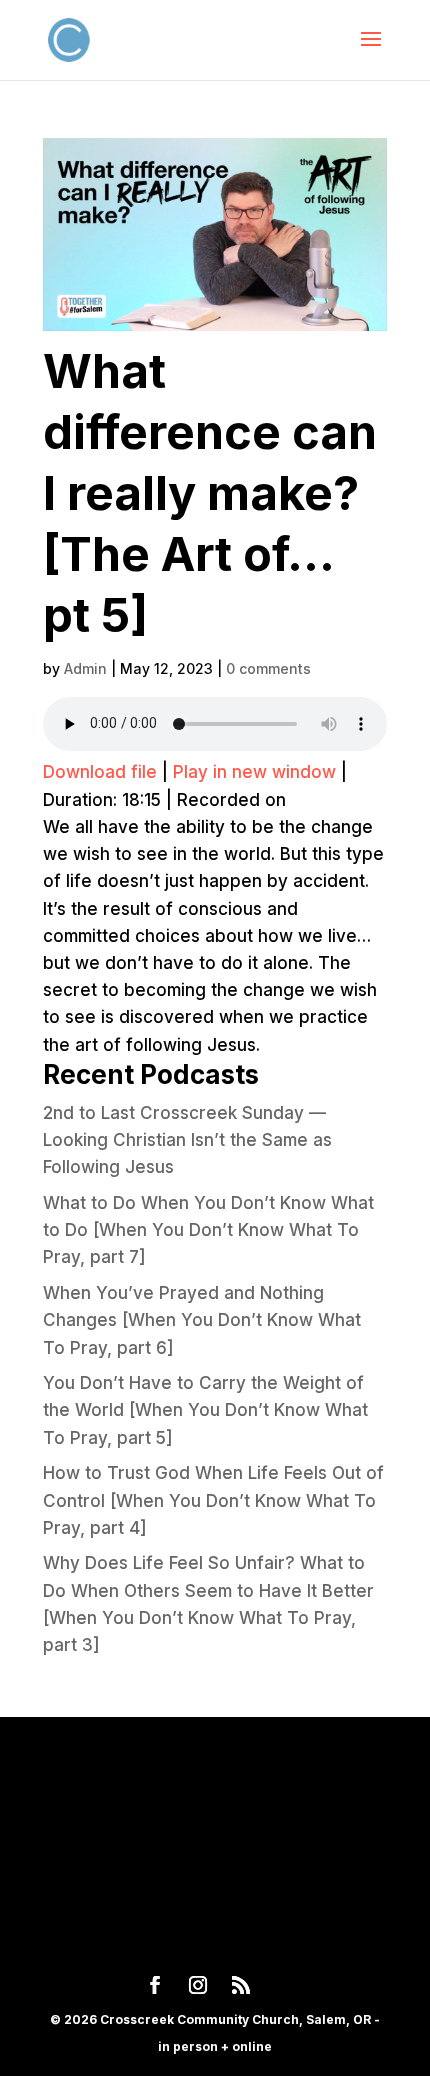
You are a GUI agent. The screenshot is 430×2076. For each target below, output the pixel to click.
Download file (100, 772)
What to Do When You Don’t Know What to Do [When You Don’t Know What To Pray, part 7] (208, 1230)
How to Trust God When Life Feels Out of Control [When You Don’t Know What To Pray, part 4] (213, 1500)
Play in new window (254, 772)
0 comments (268, 668)
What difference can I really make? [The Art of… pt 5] (210, 492)
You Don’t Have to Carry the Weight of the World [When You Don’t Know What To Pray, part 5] (205, 1410)
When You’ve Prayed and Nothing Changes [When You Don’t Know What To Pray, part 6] (202, 1320)
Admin (85, 668)
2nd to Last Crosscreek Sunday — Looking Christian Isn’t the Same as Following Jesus (187, 1140)
